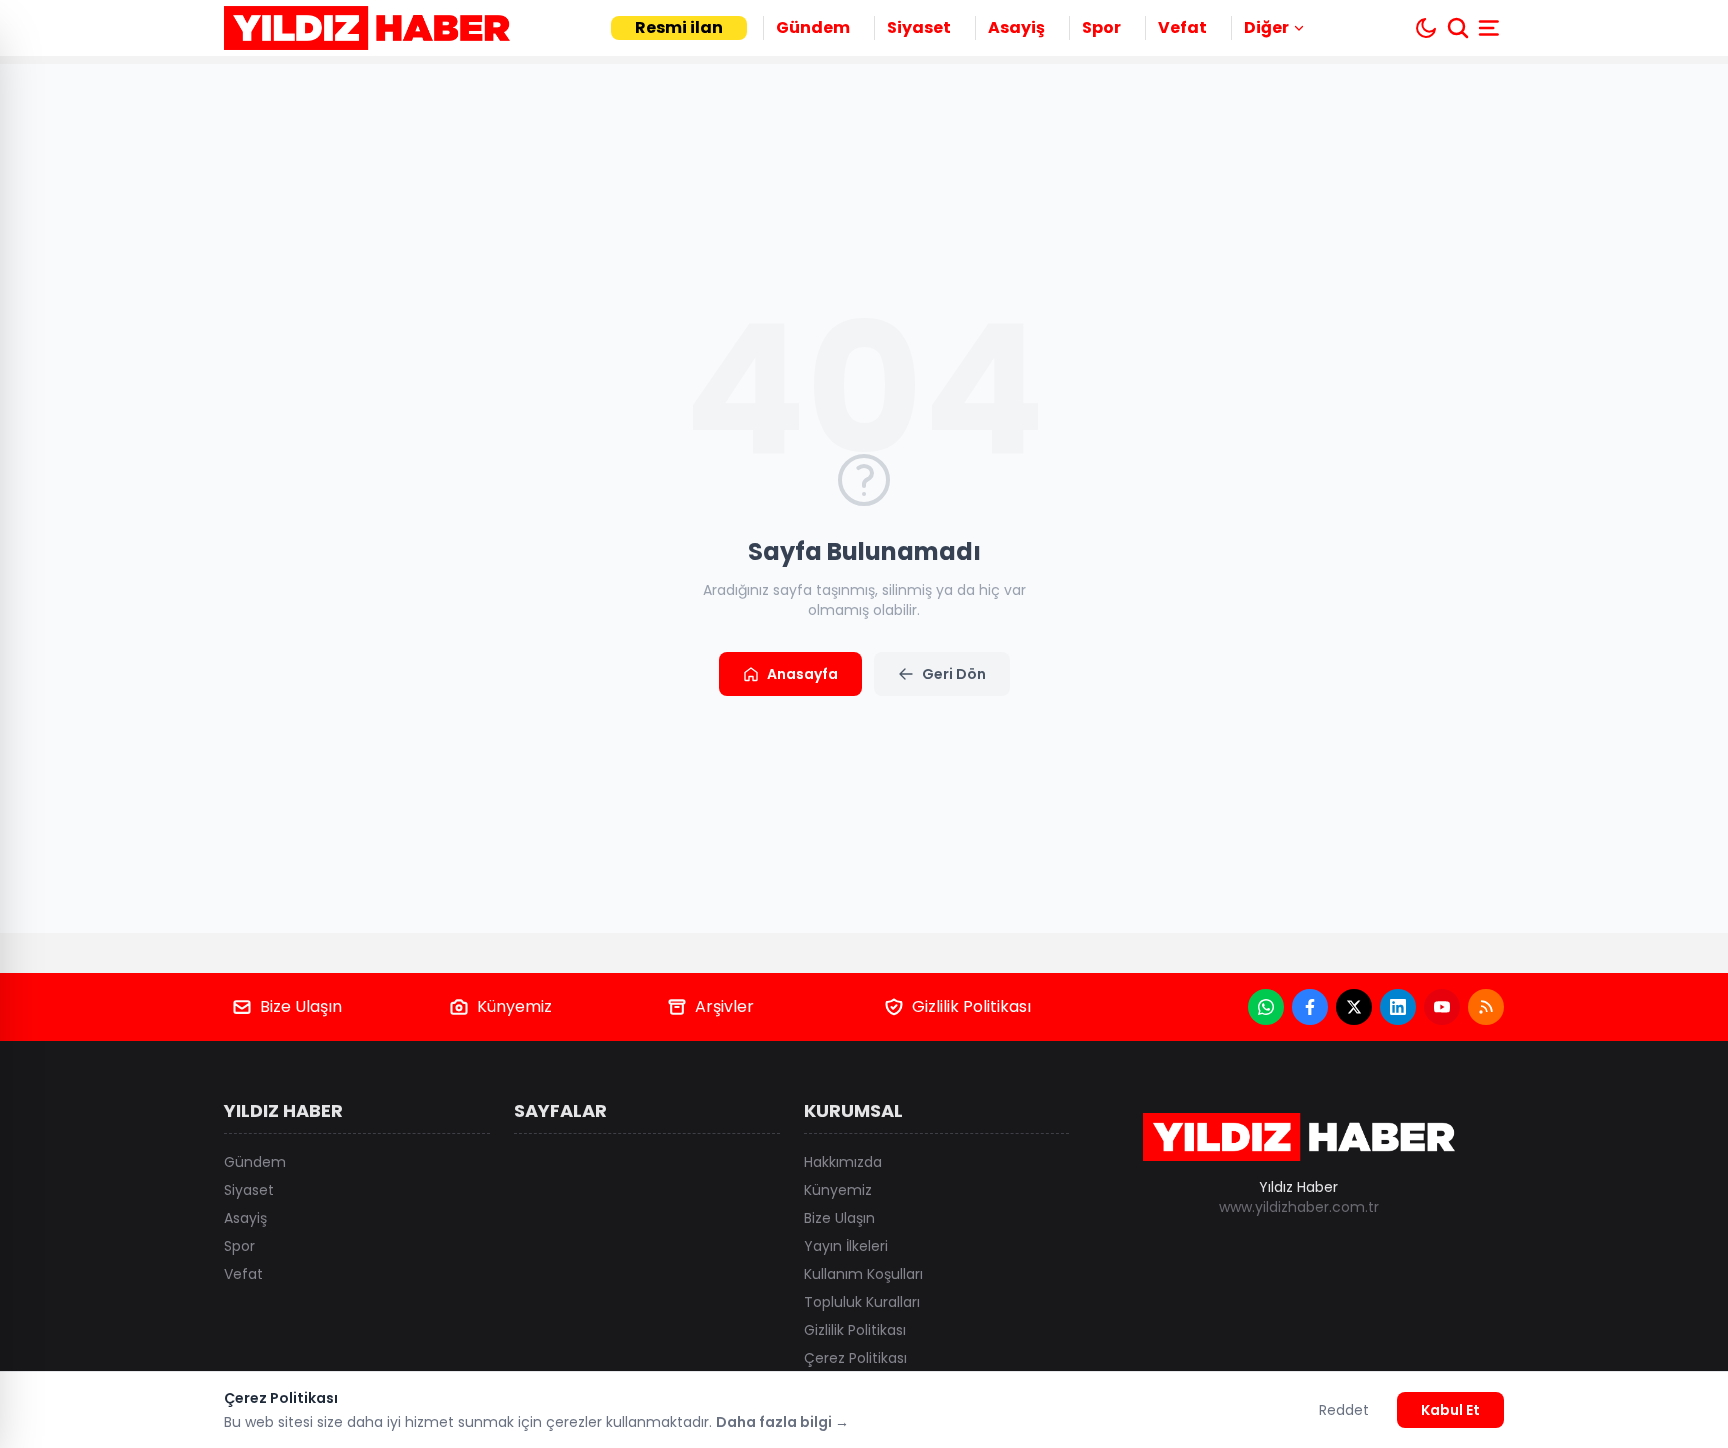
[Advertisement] (1616, 724)
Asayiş (1016, 27)
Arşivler (724, 1006)
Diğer (1266, 27)
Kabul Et (1450, 1410)
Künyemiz (514, 1006)
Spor (1101, 27)
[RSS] (1486, 1007)
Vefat (1182, 27)
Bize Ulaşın (301, 1006)
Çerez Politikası (855, 1358)
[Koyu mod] (1426, 28)
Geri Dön (954, 674)
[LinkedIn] (1398, 1007)
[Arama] (1458, 28)
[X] (1354, 1007)
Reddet (1344, 1410)
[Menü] (1491, 28)
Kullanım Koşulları (863, 1274)
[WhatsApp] (1266, 1007)
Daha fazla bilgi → (782, 1422)
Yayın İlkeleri (846, 1246)
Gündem (813, 27)
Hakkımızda (843, 1162)
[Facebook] (1310, 1007)
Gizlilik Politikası (971, 1006)
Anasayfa (802, 674)
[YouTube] (1442, 1007)
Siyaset (919, 27)
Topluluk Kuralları (862, 1302)
